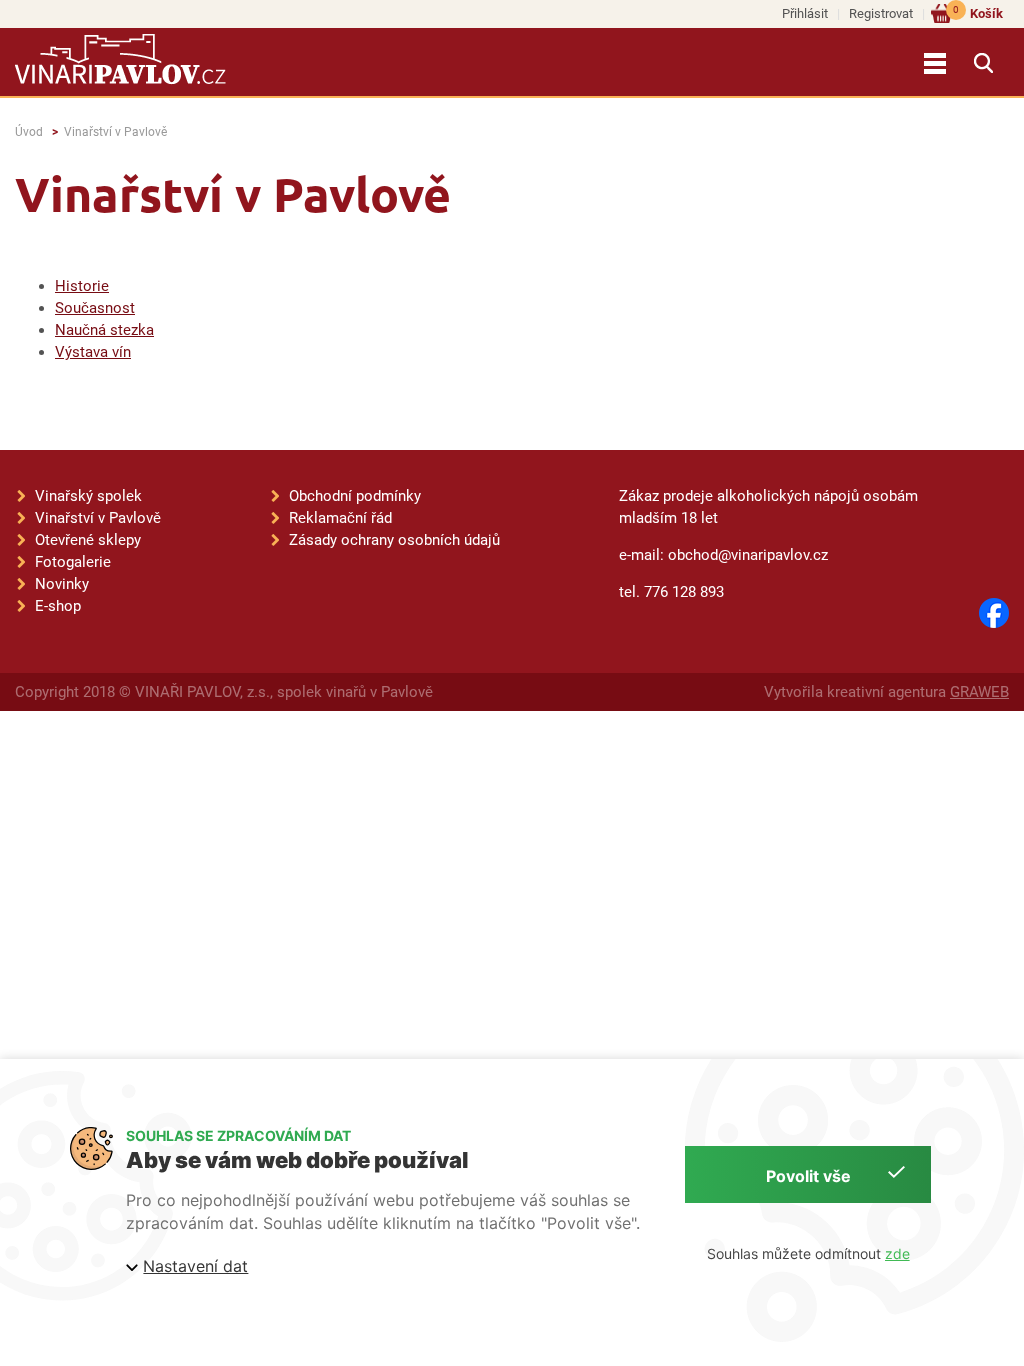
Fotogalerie (73, 562)
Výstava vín (93, 352)
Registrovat (881, 13)
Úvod (29, 132)
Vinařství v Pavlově (115, 132)
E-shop (58, 606)
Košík (978, 12)
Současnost (95, 308)
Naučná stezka (104, 330)
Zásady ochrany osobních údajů (394, 540)
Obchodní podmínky (355, 496)
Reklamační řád (340, 518)
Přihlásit (805, 13)
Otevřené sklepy (88, 540)
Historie (82, 286)
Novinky (62, 584)
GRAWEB (979, 692)
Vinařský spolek (88, 496)
